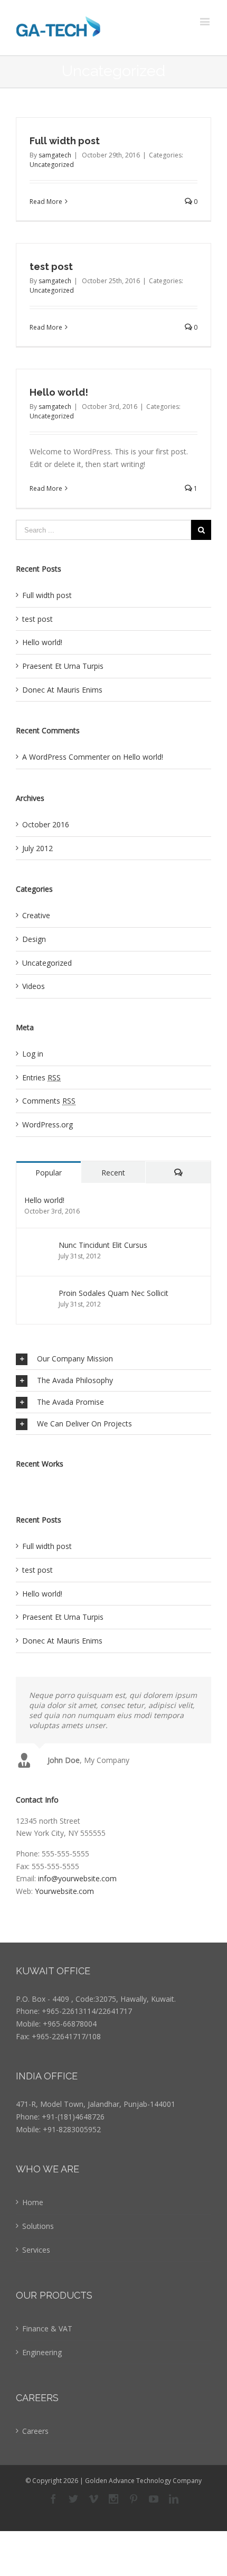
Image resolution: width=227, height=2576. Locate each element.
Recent (113, 1173)
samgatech (55, 155)
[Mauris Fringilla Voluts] (20, 1486)
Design (34, 939)
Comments (49, 1101)
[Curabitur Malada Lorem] (31, 1486)
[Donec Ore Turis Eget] (17, 1486)
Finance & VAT (47, 2328)
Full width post (65, 141)
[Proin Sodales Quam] (24, 1486)
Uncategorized (52, 165)
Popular (49, 1173)
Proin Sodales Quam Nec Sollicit (113, 1293)
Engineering (42, 2352)
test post (51, 267)
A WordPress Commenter (66, 757)
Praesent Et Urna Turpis (63, 666)
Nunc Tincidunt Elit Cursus (103, 1245)
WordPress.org (48, 1124)
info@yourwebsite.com (77, 1878)
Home (33, 2202)
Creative (36, 915)
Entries (41, 1077)
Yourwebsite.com (64, 1891)
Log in (33, 1054)
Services (36, 2250)
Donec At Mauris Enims (62, 690)
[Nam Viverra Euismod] (28, 1486)
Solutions (38, 2226)
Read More (46, 202)
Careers (35, 2431)
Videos (34, 986)
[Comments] (178, 1173)
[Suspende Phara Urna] (35, 1486)
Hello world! (59, 392)
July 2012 (37, 848)
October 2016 (46, 824)
